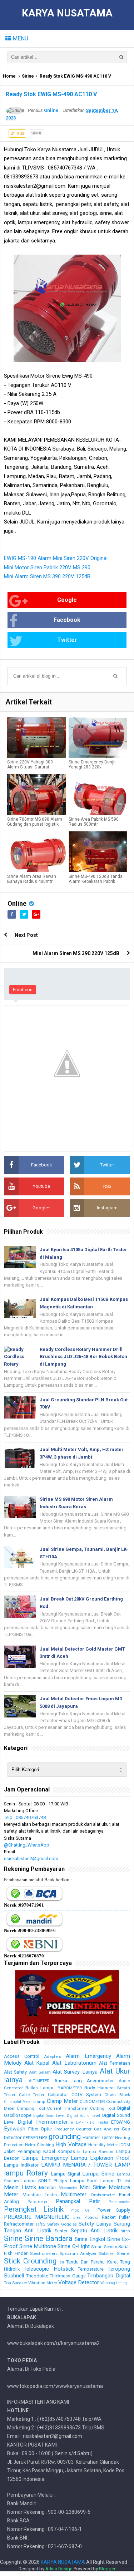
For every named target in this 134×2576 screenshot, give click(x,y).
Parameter (38, 2202)
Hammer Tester (98, 2137)
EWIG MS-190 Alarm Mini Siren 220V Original (56, 558)
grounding (65, 2137)
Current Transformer (67, 2108)
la (79, 2152)
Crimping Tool (31, 2108)
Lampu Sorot (84, 2181)
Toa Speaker (16, 2283)
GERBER (30, 2138)
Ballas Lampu (40, 2088)
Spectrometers (44, 2253)
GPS (43, 2137)
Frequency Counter (73, 2129)
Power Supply (114, 2210)
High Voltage (71, 2144)
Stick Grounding (30, 2261)
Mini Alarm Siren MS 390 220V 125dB (47, 576)
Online (17, 903)
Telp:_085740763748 (25, 1817)
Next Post (26, 935)
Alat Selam (40, 2072)
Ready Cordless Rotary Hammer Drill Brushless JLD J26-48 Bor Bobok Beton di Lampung (83, 1357)
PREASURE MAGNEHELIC (37, 2217)
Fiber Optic (40, 2129)
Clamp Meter (62, 2101)
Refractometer (19, 2224)
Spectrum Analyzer (78, 2253)
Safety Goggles (62, 2224)
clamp (39, 2101)
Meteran (47, 2187)
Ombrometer (103, 2195)
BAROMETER (70, 2088)
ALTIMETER (39, 2081)
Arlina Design (59, 2569)
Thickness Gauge (68, 2276)
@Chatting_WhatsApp (27, 1845)
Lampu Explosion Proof (100, 2158)
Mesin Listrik (20, 2187)
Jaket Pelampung (22, 2151)
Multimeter (74, 2194)
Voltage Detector (79, 2282)
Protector (91, 2218)
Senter (61, 2231)
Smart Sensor (104, 2247)
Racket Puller (116, 2217)
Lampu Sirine (98, 2174)
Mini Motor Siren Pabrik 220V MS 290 (47, 567)
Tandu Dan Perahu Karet (92, 2262)
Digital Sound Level (84, 2116)
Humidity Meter (103, 2145)
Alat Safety (15, 2072)
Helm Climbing (39, 2145)
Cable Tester (32, 2095)
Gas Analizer (107, 2129)
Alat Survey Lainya (75, 2072)
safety (40, 2224)
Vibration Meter (43, 2283)
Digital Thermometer (43, 2122)
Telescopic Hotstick (48, 2269)
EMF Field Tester (92, 2122)
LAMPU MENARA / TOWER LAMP (86, 2165)
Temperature (91, 2269)
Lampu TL (111, 2181)
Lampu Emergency (45, 2158)
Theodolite (37, 2276)
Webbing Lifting (114, 2283)
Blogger (107, 2569)
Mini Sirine (93, 2187)
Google (67, 600)
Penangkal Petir (78, 2201)
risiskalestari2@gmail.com (31, 1859)
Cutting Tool (102, 2108)
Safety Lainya (95, 2224)
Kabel (49, 2151)
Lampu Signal (66, 2174)
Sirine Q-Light (73, 2246)
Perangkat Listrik (34, 2209)
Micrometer (68, 2188)
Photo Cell (81, 2210)
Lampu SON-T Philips (44, 2181)
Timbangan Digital (109, 2276)
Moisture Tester (40, 2195)
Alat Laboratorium (74, 2063)
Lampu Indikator (21, 2165)
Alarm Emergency (88, 2056)
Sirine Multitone (38, 2246)
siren (125, 2231)
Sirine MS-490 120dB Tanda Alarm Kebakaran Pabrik (96, 879)
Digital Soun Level (49, 2116)
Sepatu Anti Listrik (94, 2231)
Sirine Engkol (90, 2239)
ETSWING (121, 2122)
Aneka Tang (68, 2081)
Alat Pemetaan (115, 2063)
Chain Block (117, 2095)
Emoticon (23, 990)
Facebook (67, 620)
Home (9, 76)
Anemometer (100, 2081)
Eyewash (15, 2129)
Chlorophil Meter (18, 2102)
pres (77, 2218)
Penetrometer (119, 2202)
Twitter (67, 640)
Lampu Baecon (98, 2152)
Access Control (22, 2056)
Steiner (123, 2253)
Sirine (28, 76)
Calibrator (58, 2095)
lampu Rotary (26, 2173)
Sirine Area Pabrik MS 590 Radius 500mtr (94, 822)
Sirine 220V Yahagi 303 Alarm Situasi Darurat (30, 765)
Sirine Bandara (48, 2238)
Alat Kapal (37, 2063)
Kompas (66, 2151)
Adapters (53, 2056)
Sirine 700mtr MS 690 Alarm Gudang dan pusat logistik (35, 822)
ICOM (125, 2145)
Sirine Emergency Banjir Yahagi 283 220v (92, 765)
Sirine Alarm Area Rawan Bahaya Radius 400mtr (32, 879)
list (127, 2181)
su (62, 2262)
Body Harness (100, 2088)
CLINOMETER (92, 2101)
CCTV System (86, 2095)
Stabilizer (107, 2254)
